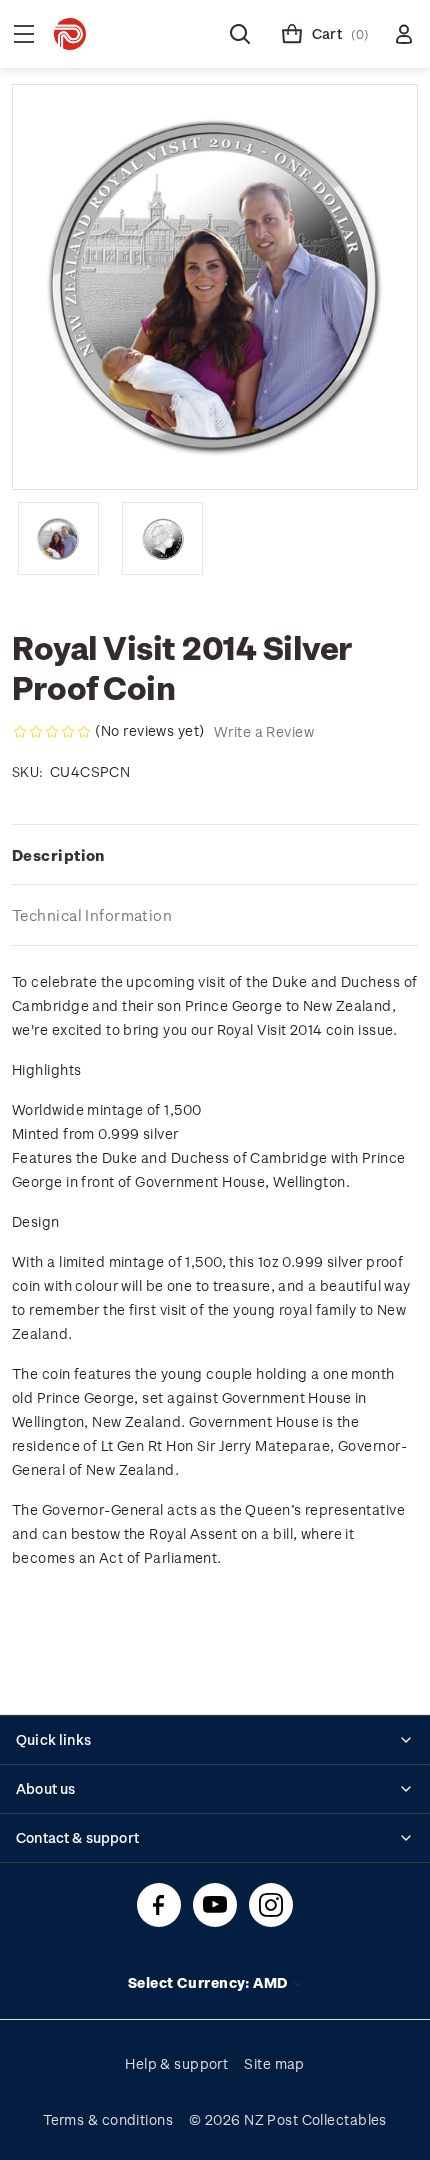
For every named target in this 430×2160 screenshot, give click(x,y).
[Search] (240, 34)
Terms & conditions (108, 2119)
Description (58, 855)
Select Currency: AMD (209, 1982)
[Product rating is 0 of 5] (52, 732)
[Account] (404, 34)
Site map (274, 2063)
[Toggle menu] (24, 34)
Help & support (176, 2063)
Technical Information (92, 915)
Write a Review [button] (264, 731)
